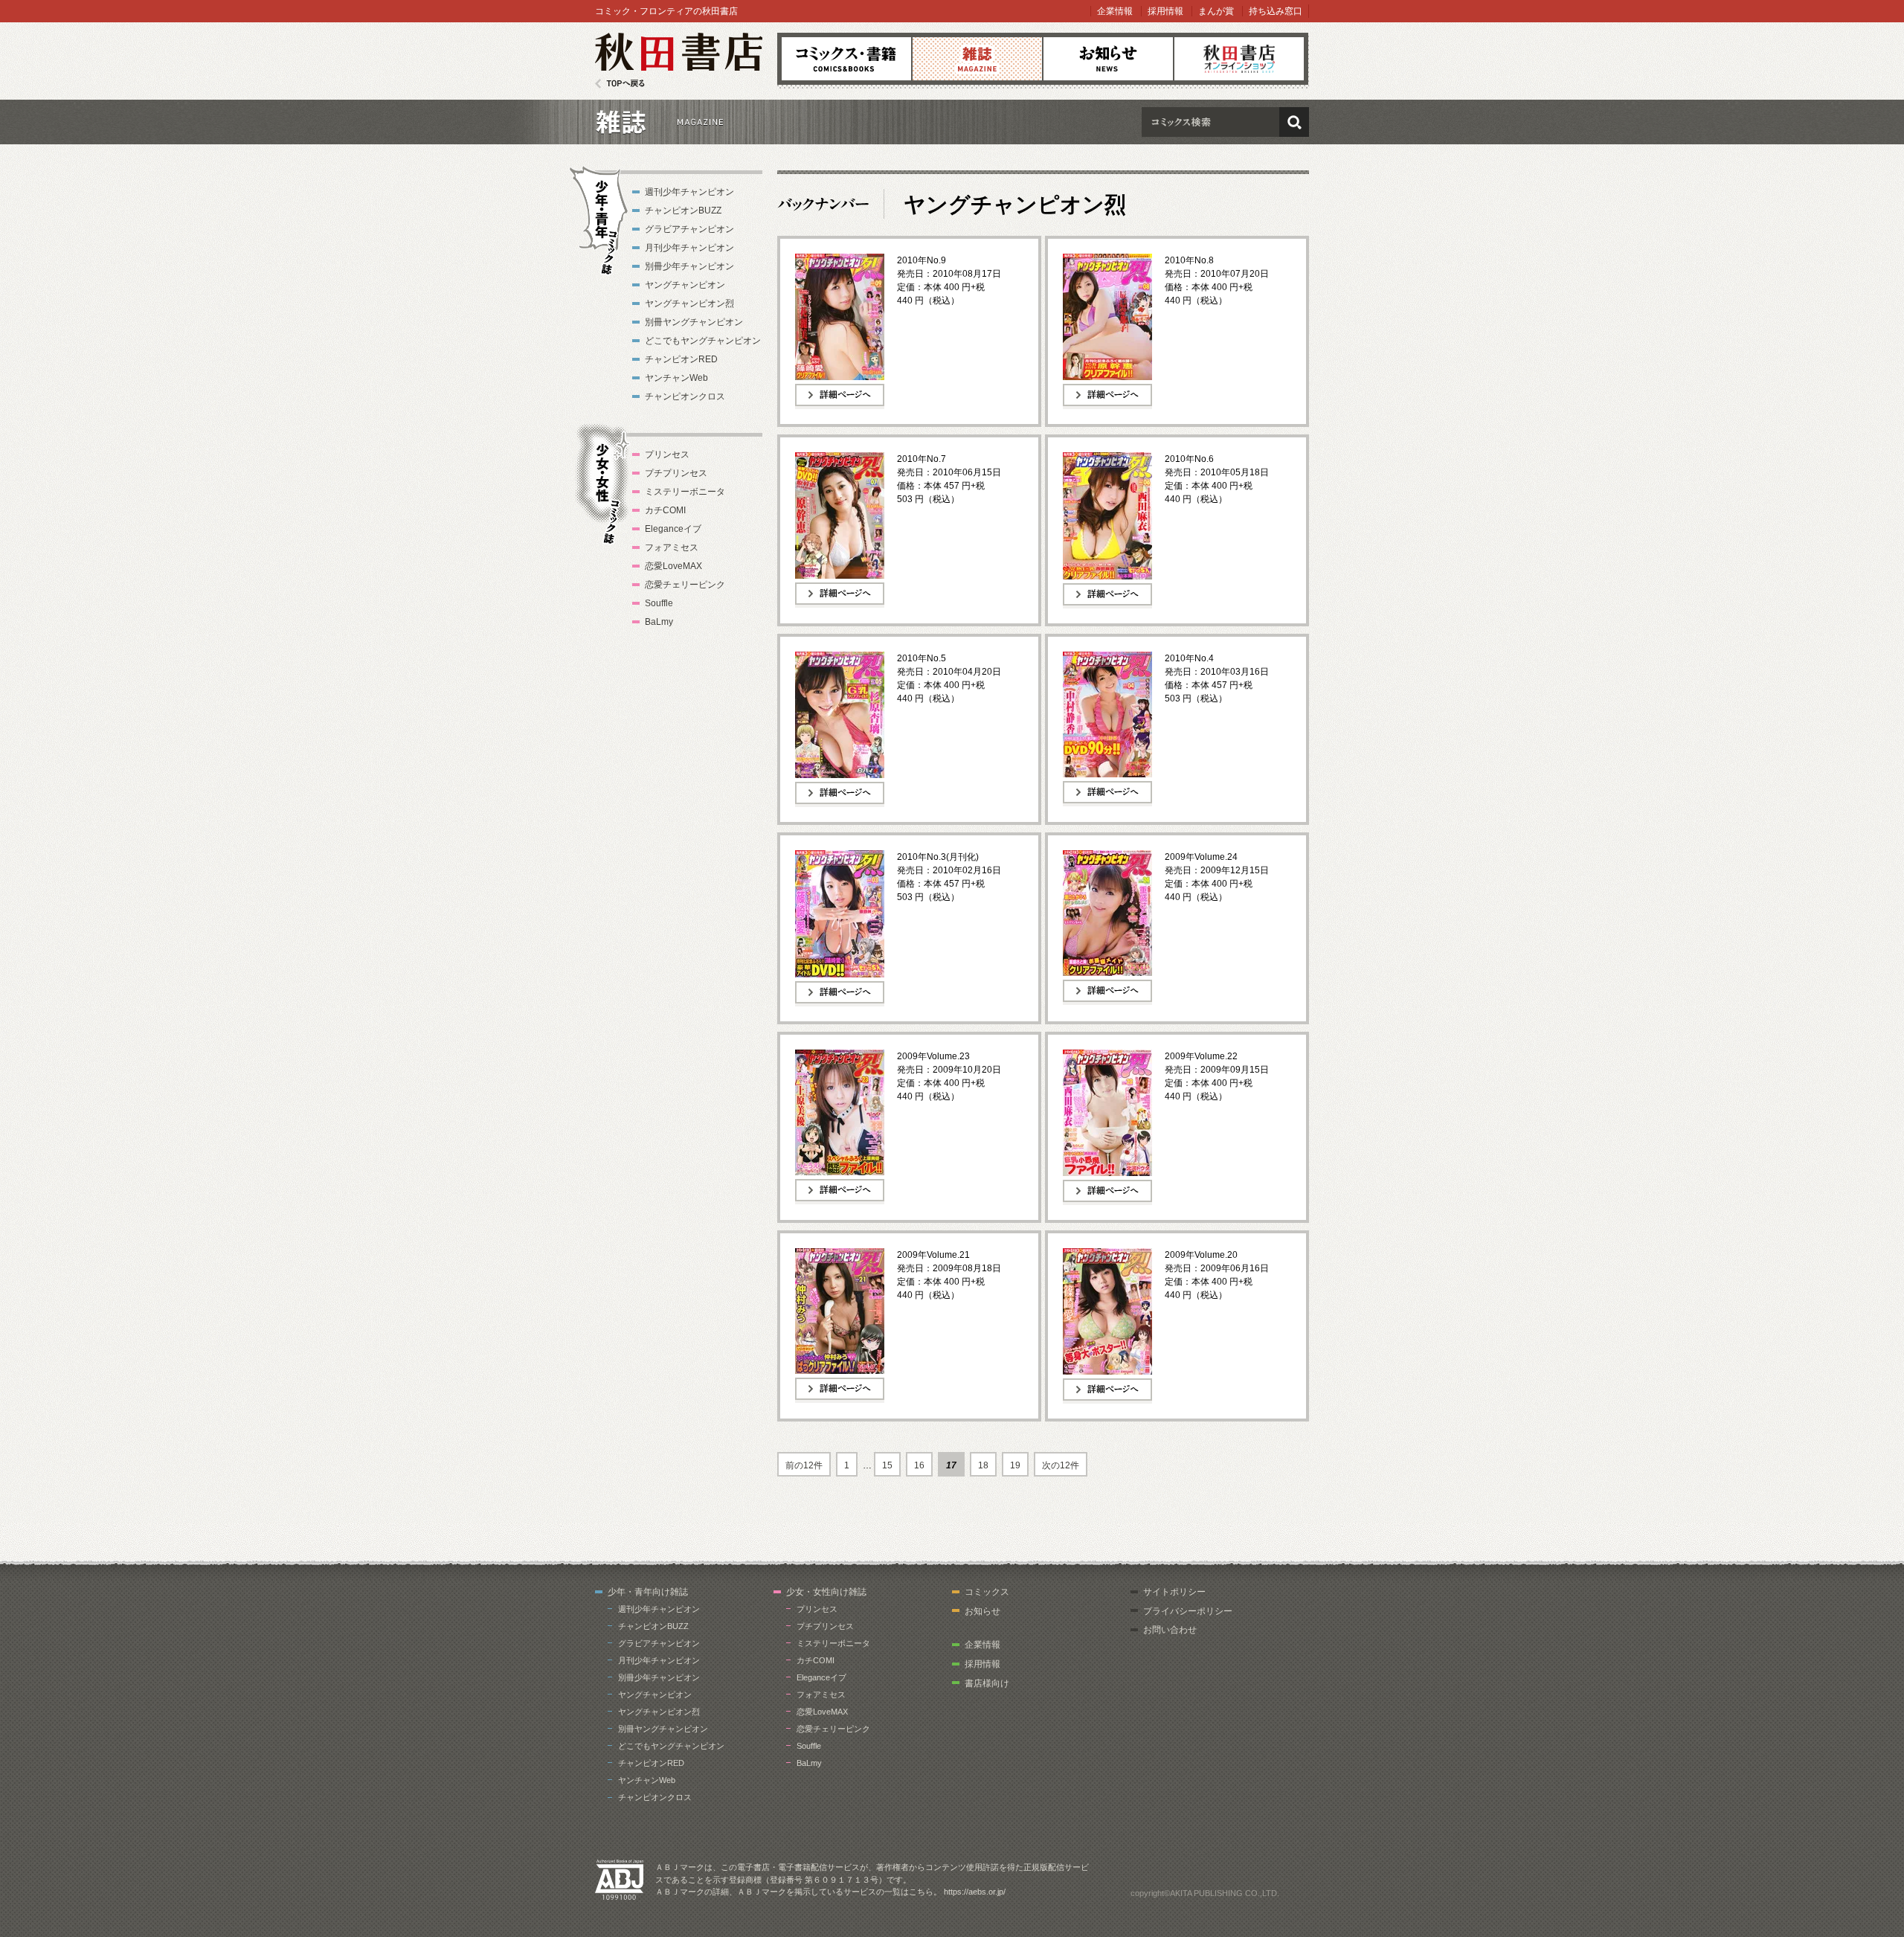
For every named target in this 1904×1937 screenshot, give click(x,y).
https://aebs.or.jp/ (975, 1892)
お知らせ (1108, 59)
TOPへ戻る (620, 84)
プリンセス (667, 454)
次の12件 (1061, 1465)
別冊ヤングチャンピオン (694, 322)
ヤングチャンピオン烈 (689, 303)
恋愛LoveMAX (673, 566)
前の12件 (804, 1465)
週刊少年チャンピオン (689, 192)
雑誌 (977, 59)
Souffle (659, 603)
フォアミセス (672, 547)
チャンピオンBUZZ (683, 211)
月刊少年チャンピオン (689, 248)
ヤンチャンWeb (676, 378)
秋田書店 (679, 61)
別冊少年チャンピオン (689, 266)
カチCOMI (665, 510)
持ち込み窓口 (1276, 11)
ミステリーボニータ (685, 492)
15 (887, 1465)
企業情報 (1115, 11)
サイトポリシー (1174, 1592)
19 (1015, 1465)
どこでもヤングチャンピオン (703, 341)
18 (983, 1465)
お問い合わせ (1170, 1630)
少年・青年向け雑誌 (648, 1592)
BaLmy (659, 622)
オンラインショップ (1239, 59)
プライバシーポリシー (1188, 1611)
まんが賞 (1216, 11)
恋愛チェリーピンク (685, 585)
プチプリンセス (676, 473)
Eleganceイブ (673, 529)
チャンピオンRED (681, 359)
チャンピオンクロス (685, 396)
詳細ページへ (822, 408)
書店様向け (987, 1683)
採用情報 (1165, 11)
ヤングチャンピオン (685, 285)
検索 (1294, 122)
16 (919, 1465)
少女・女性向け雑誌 (826, 1592)
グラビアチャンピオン (689, 229)
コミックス (846, 59)
